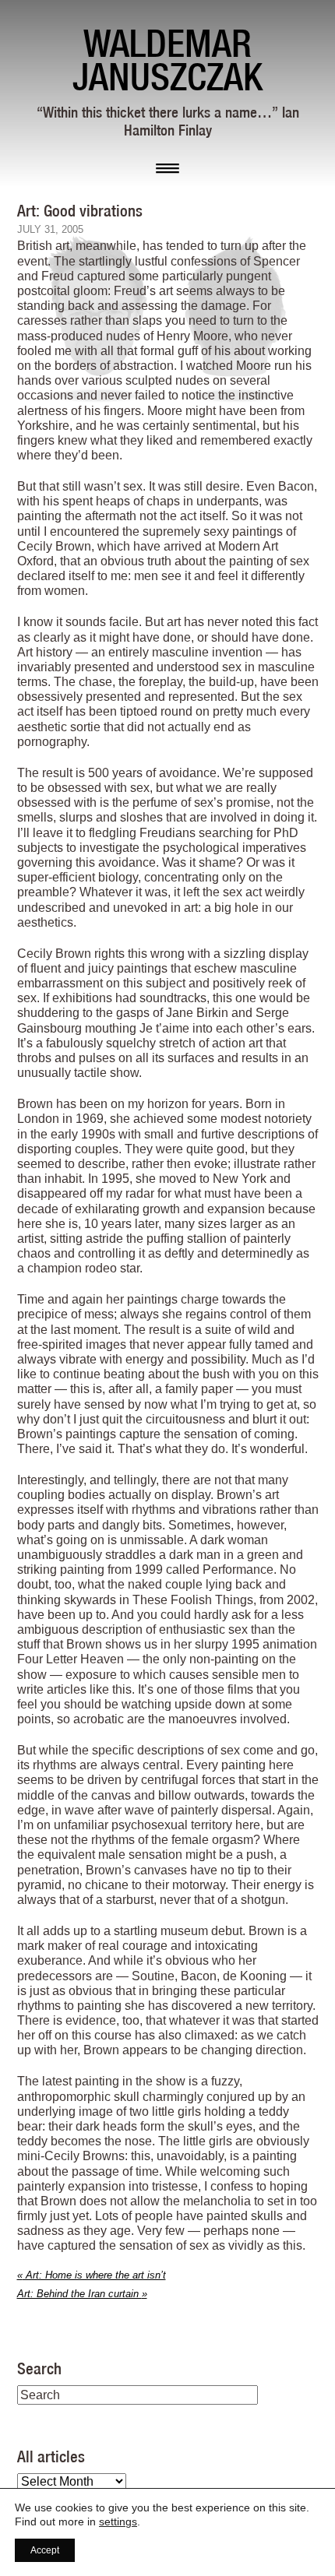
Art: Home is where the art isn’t (92, 2275)
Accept (45, 2550)
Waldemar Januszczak (167, 60)
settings (118, 2521)
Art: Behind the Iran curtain (82, 2294)
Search (39, 2368)
